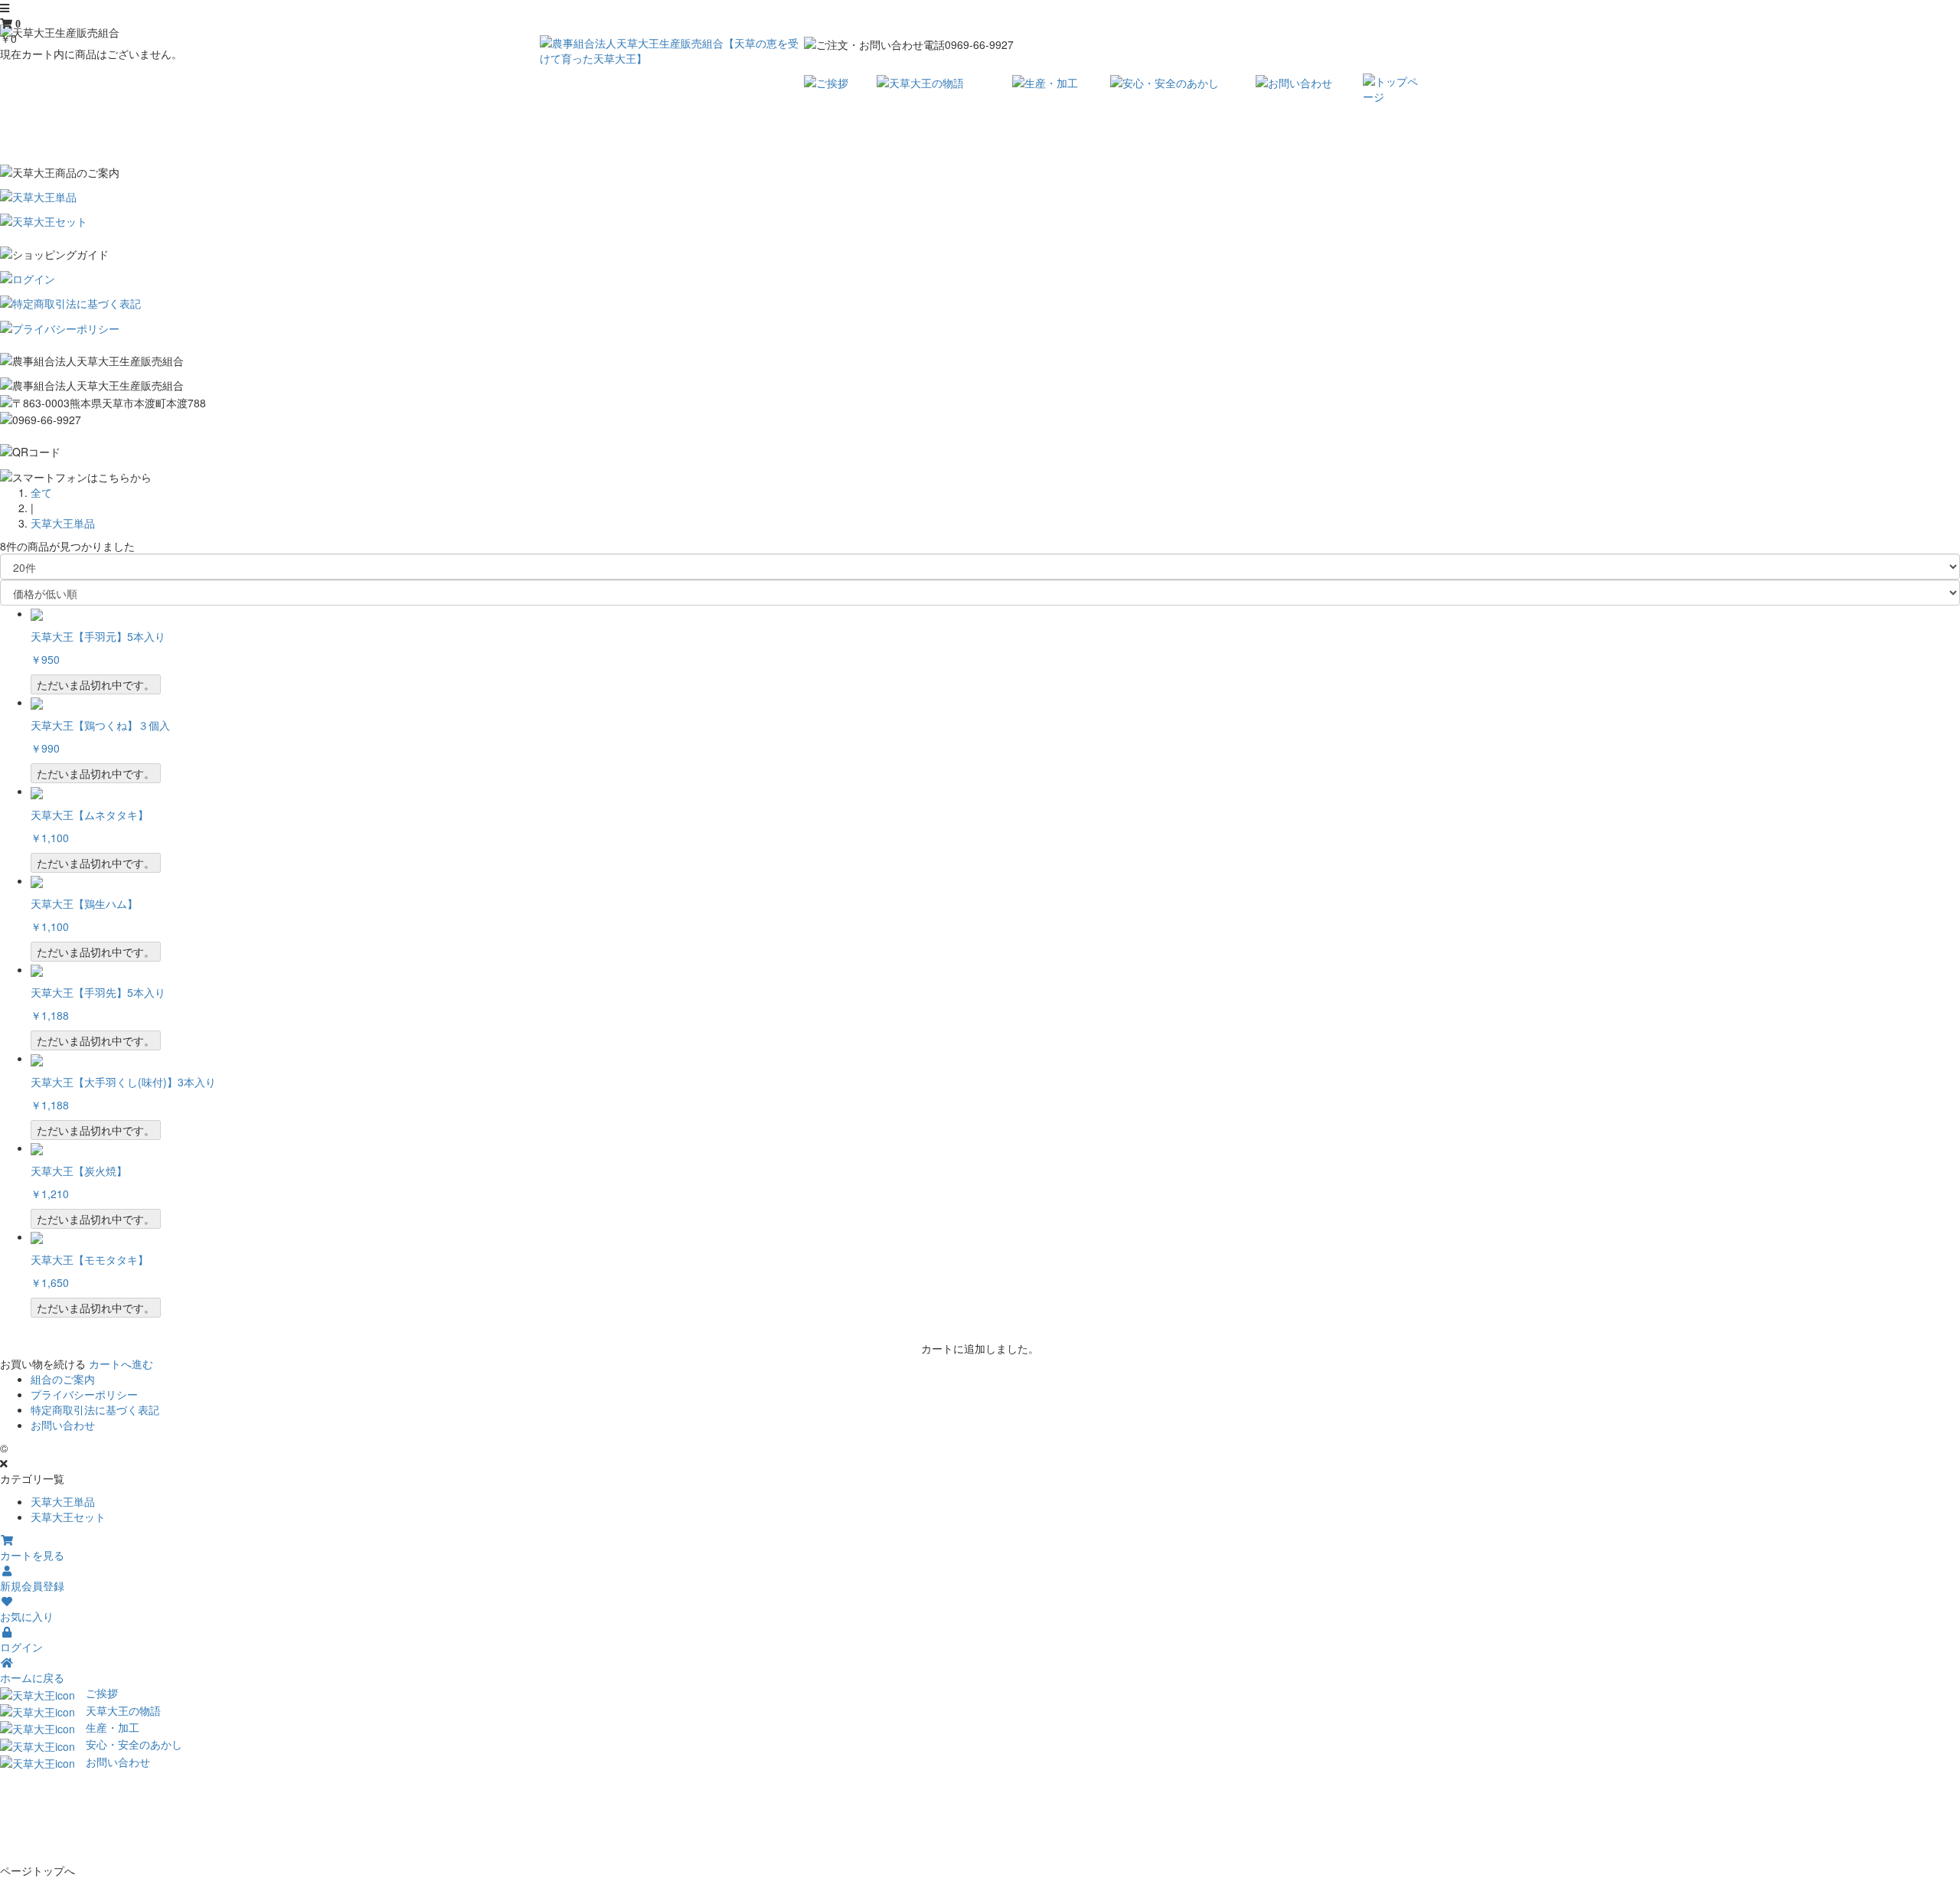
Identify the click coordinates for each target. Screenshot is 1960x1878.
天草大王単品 (63, 523)
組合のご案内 (63, 1379)
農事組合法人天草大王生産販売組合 (96, 1448)
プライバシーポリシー (84, 1394)
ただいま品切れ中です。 (96, 684)
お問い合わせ (63, 1425)
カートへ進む (121, 1364)
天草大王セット (68, 1517)
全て (41, 492)
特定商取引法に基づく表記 (95, 1409)
